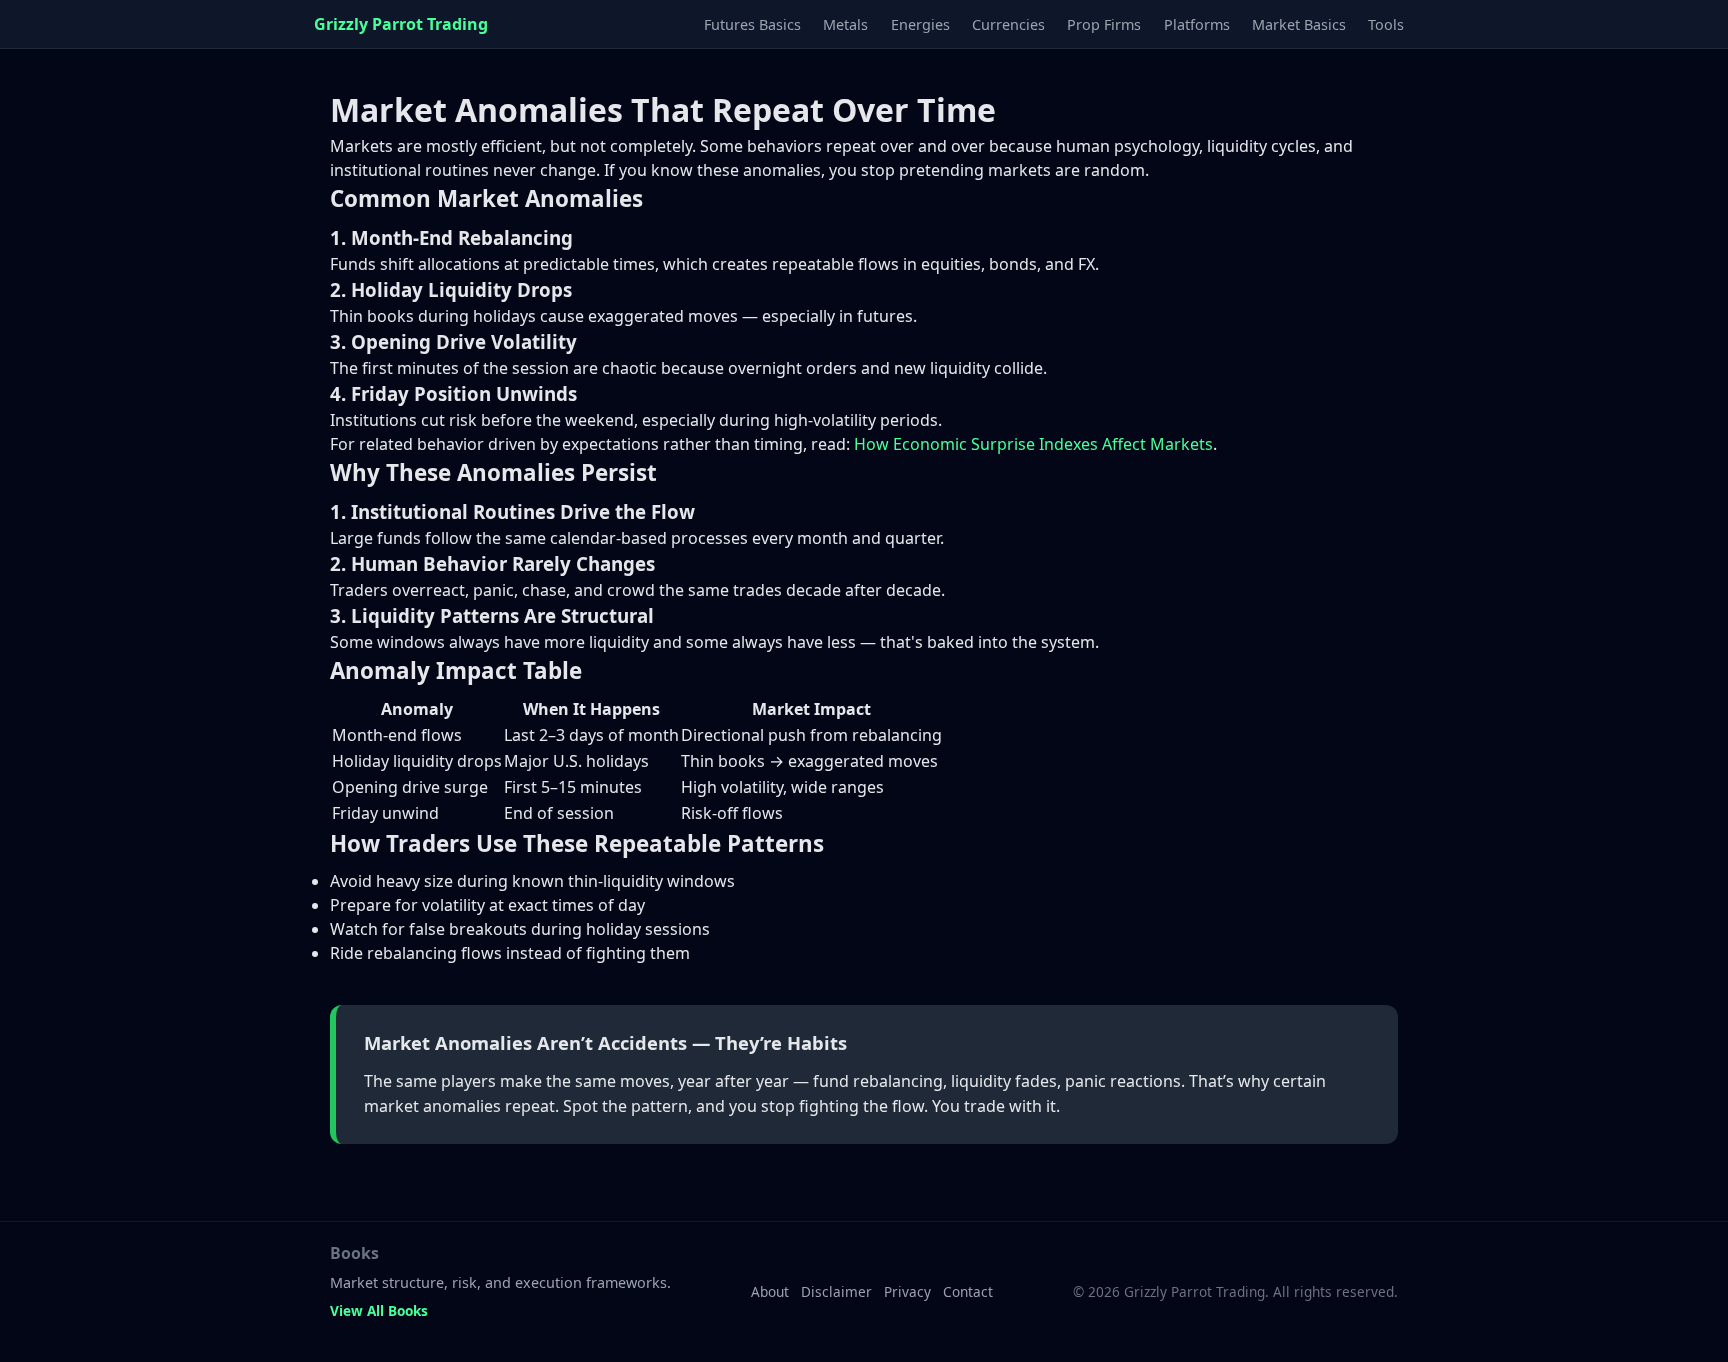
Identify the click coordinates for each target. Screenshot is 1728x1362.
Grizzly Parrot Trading (401, 24)
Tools (1386, 24)
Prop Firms (1104, 24)
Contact (968, 1291)
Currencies (1008, 24)
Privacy (907, 1291)
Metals (845, 24)
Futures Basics (752, 24)
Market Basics (1299, 24)
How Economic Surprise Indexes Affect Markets (1033, 444)
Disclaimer (836, 1291)
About (770, 1291)
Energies (920, 24)
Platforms (1197, 24)
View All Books (379, 1310)
